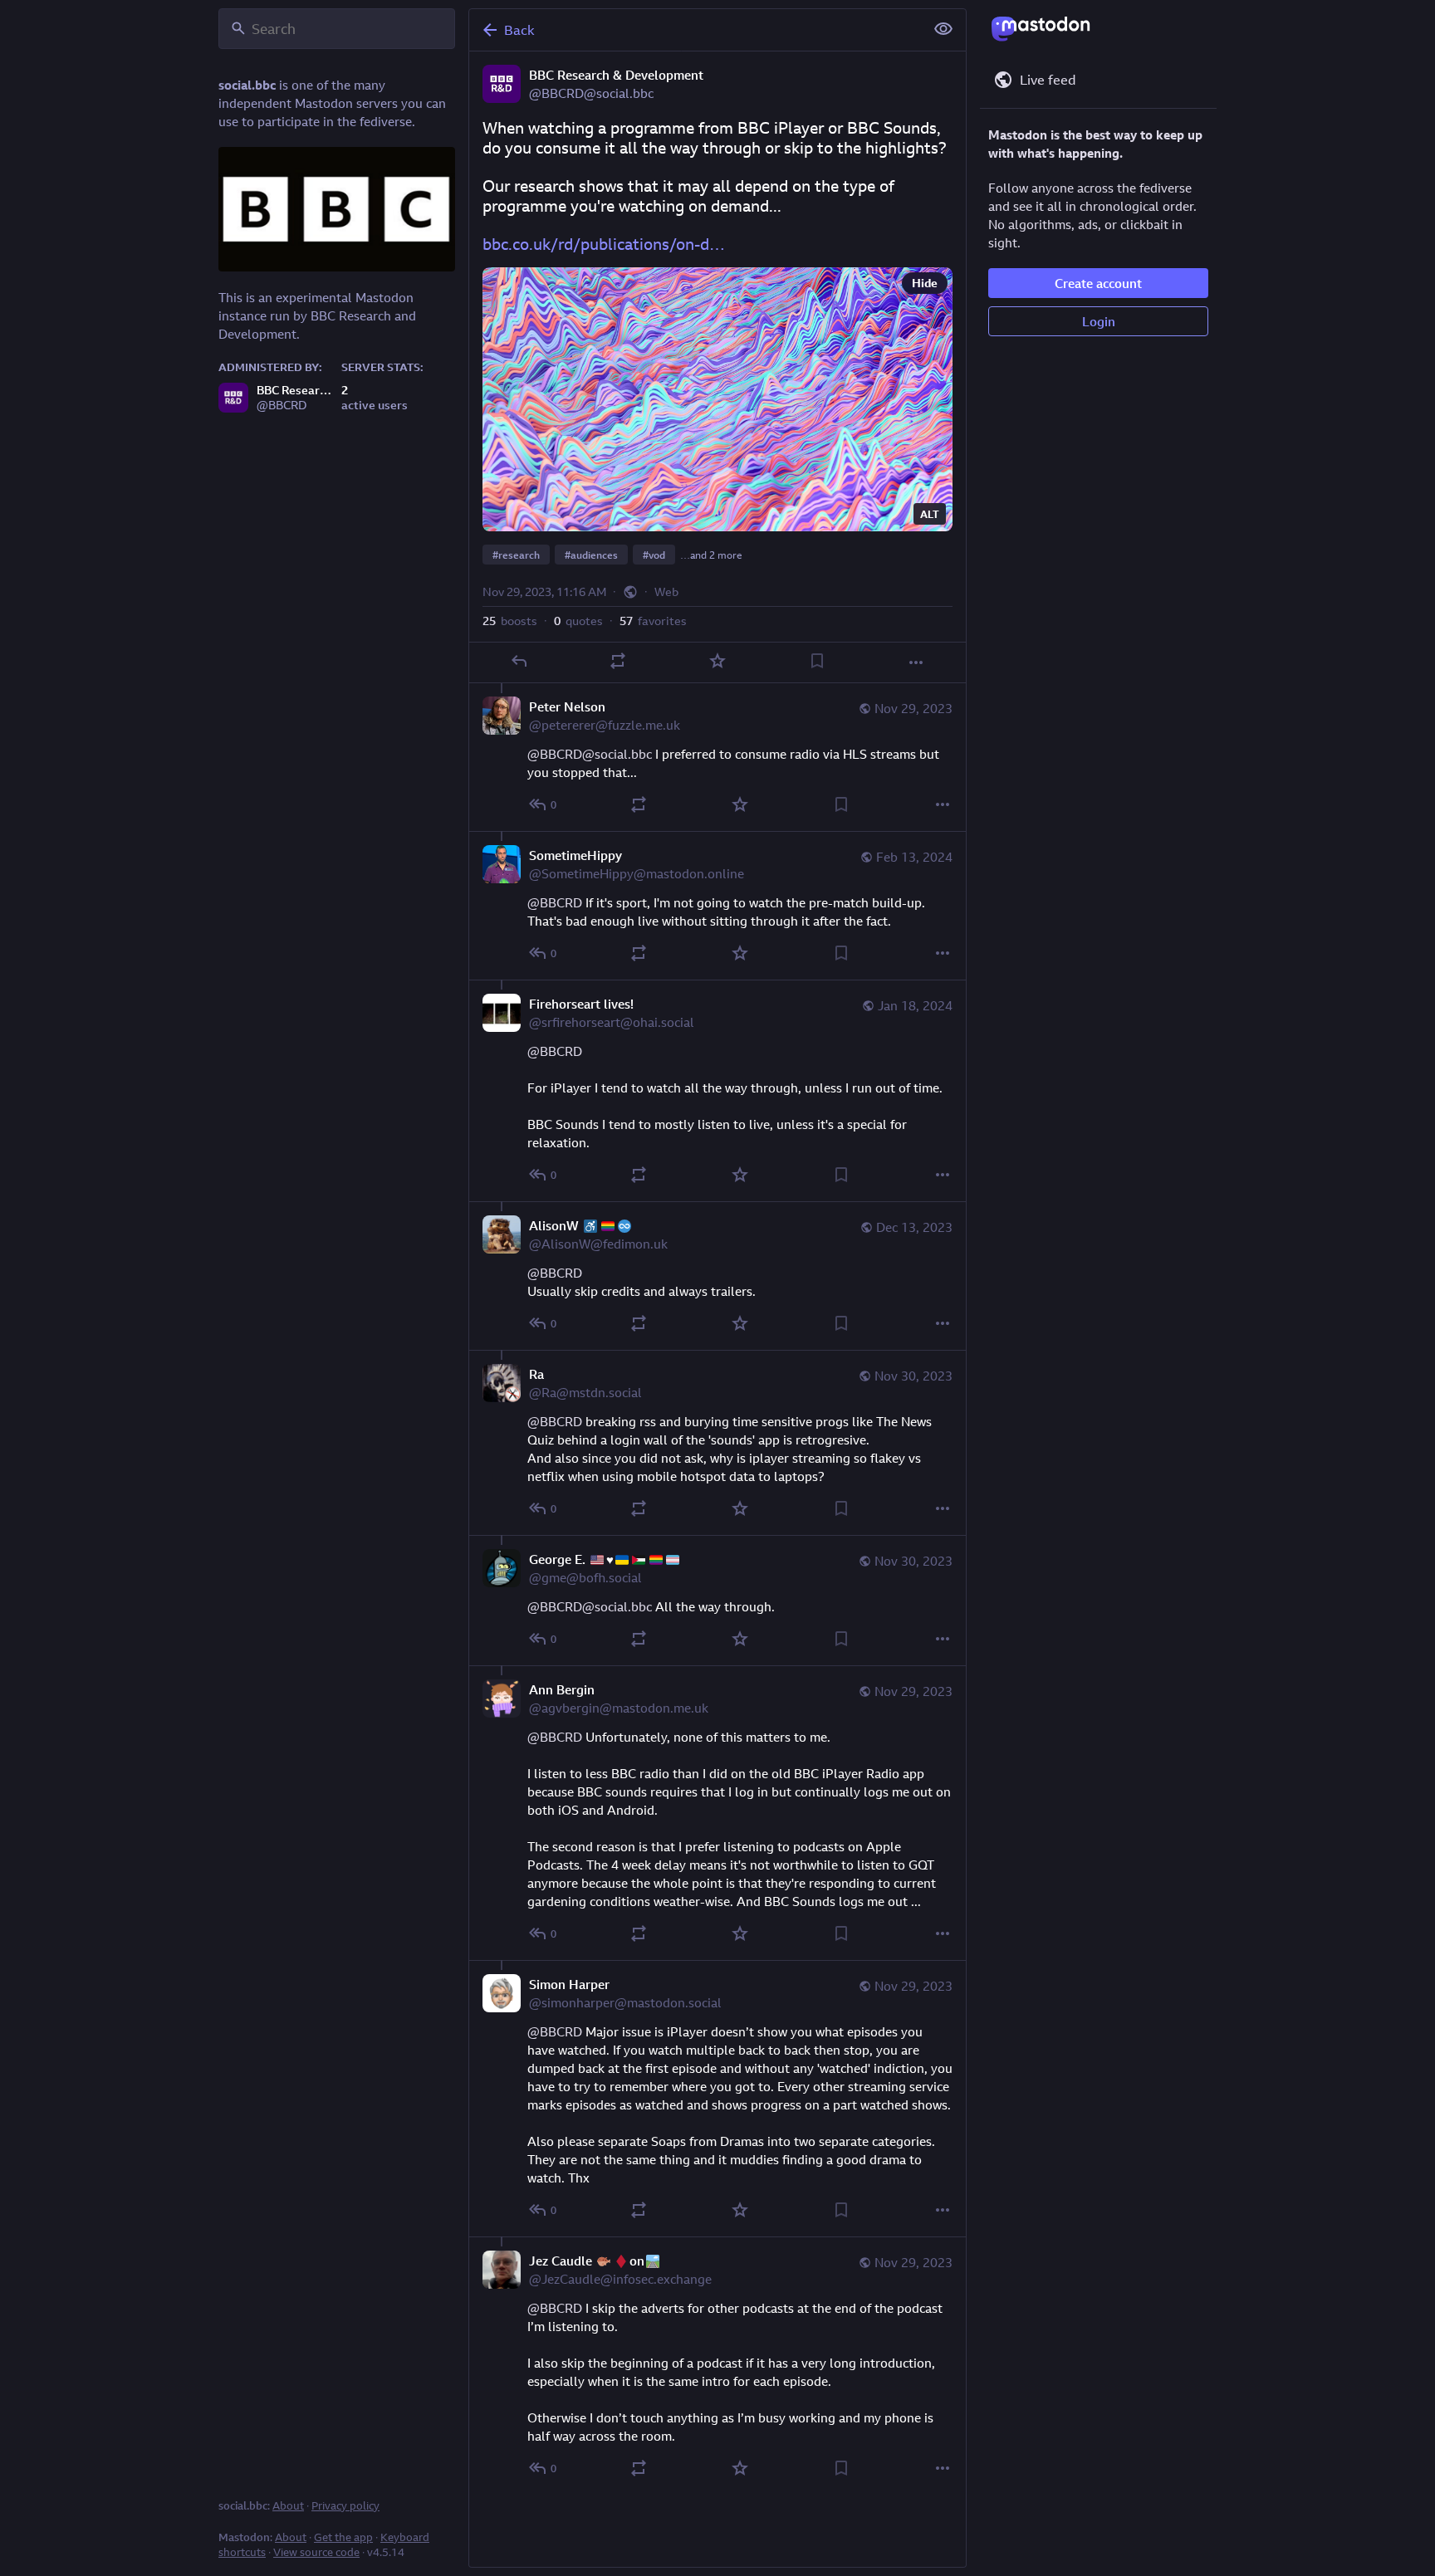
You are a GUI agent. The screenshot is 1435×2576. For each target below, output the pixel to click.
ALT (930, 514)
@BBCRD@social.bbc (590, 754)
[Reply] (519, 661)
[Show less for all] (943, 29)
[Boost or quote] (618, 661)
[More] (916, 662)
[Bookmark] (817, 661)
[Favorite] (717, 661)
